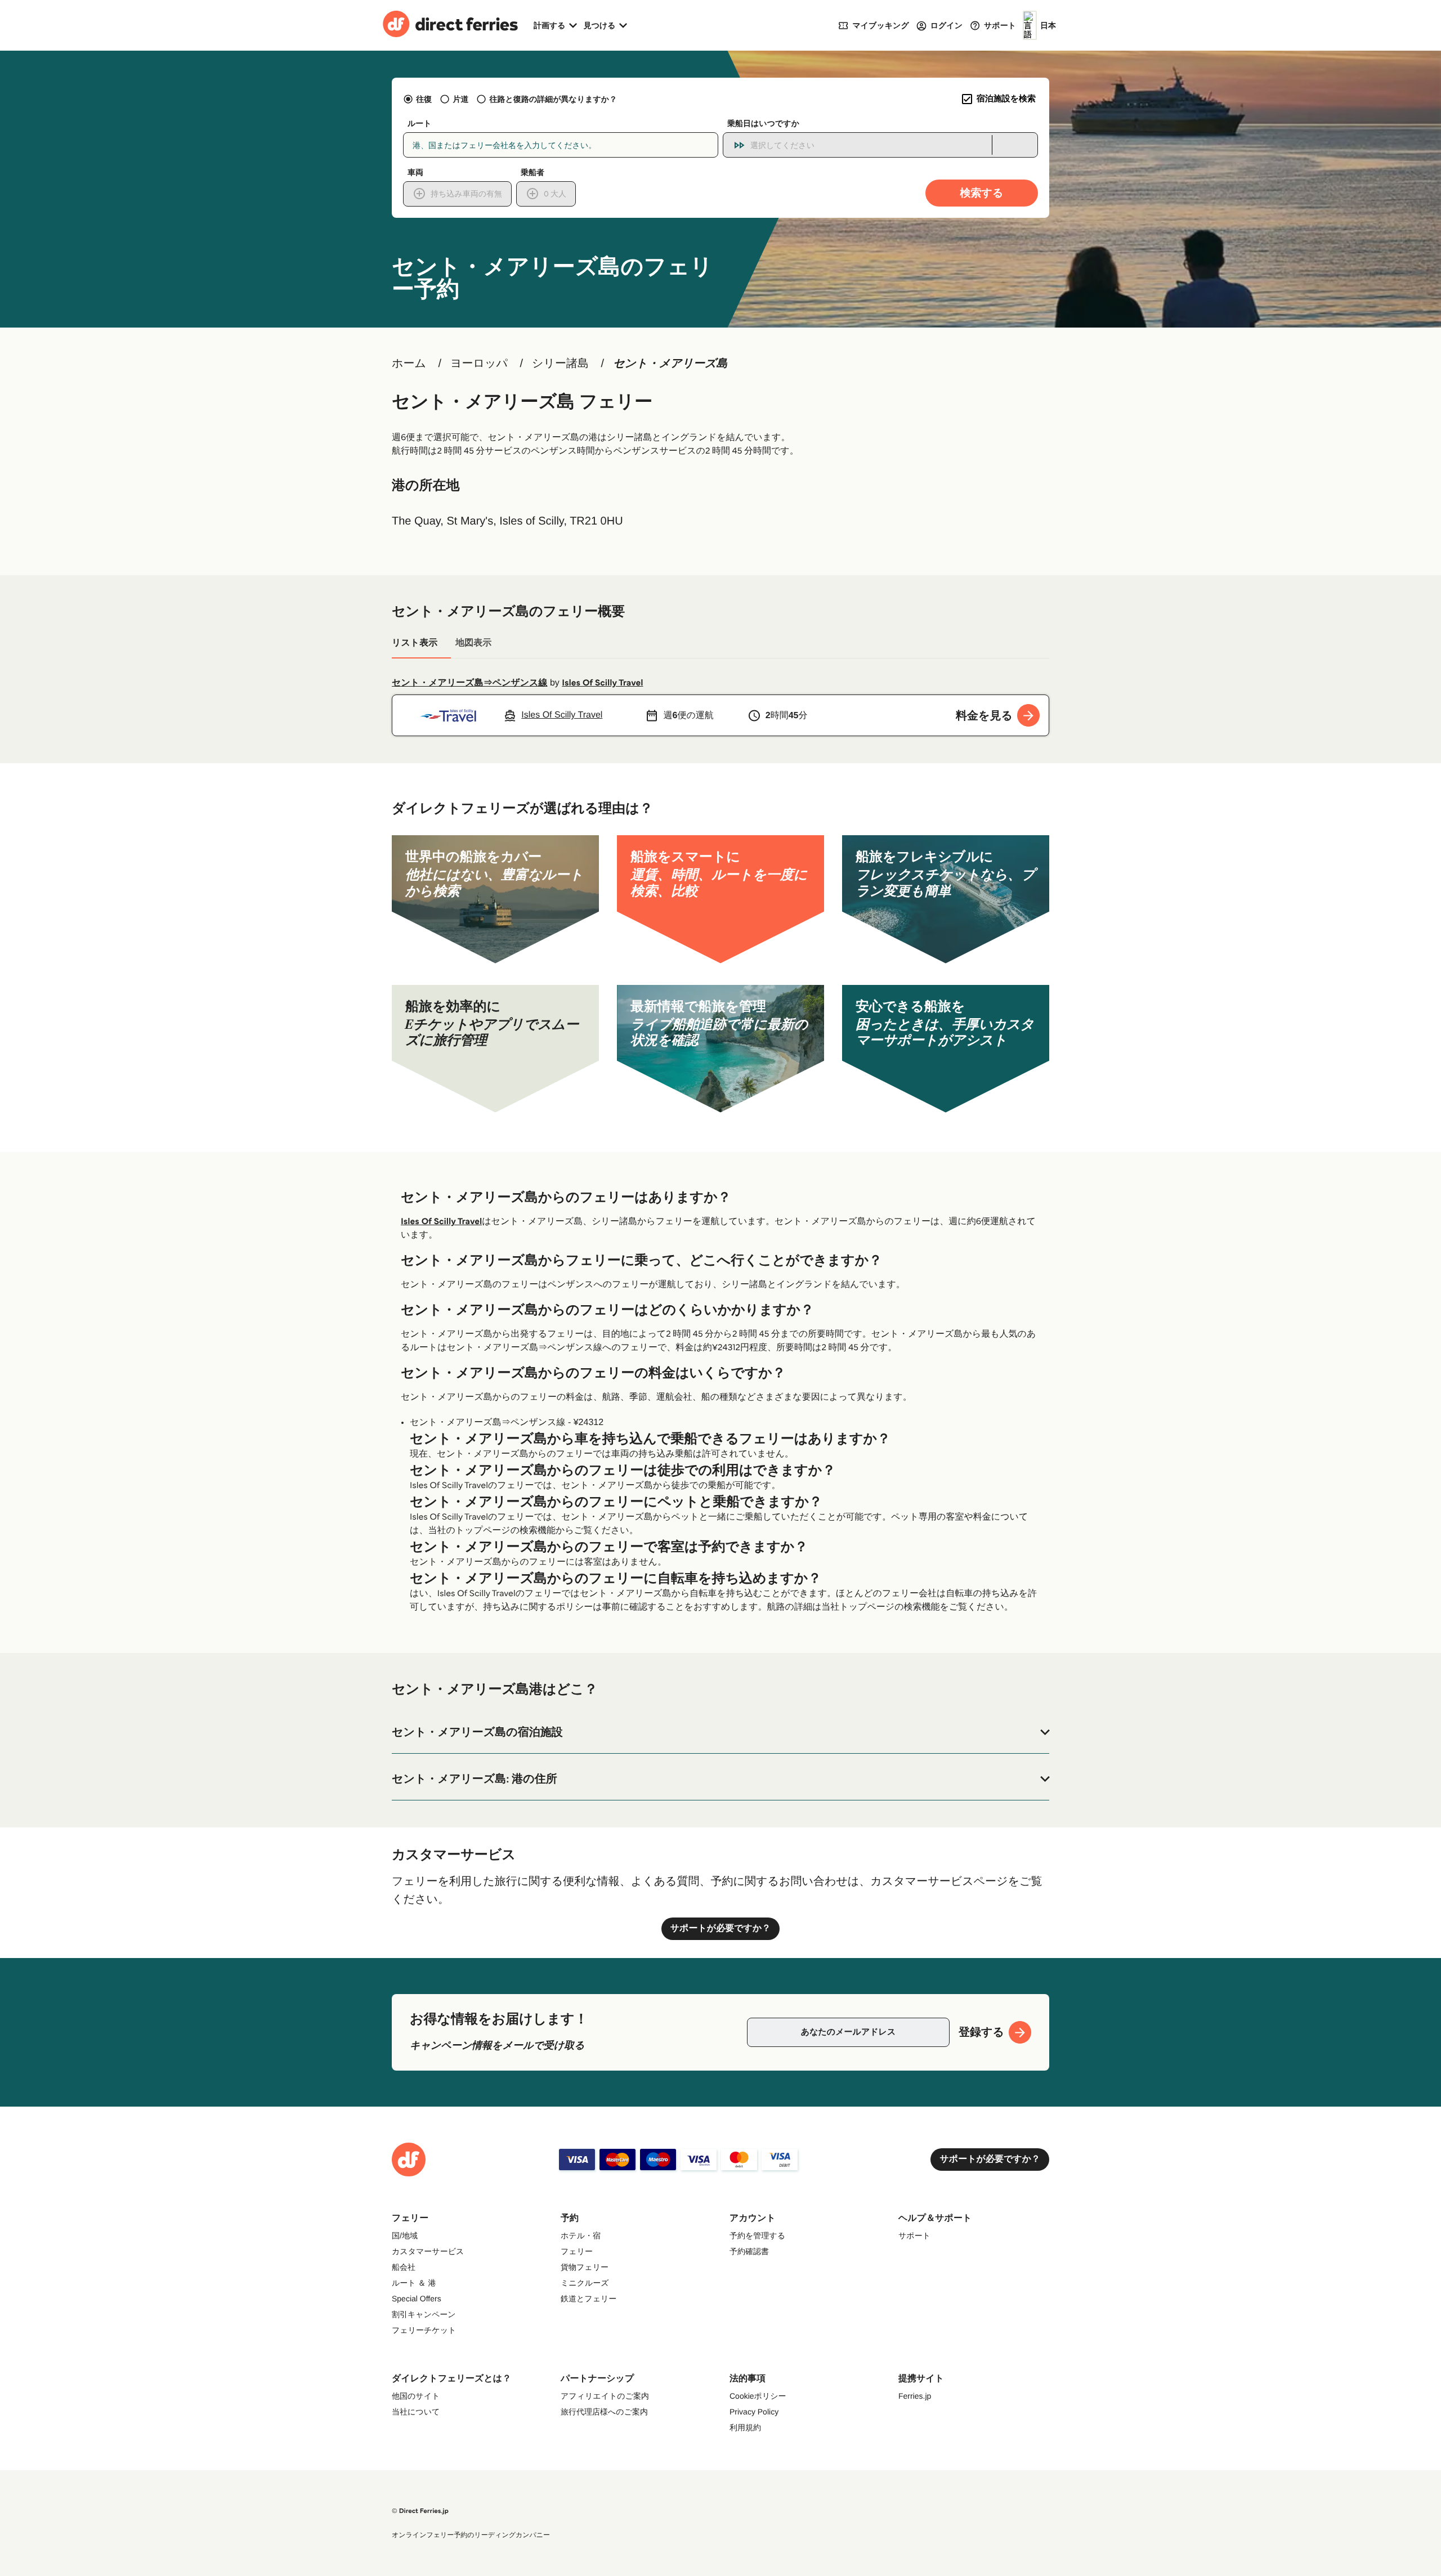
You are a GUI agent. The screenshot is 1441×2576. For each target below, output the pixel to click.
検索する (982, 193)
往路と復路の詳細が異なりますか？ (553, 99)
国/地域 (405, 2235)
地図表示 (473, 643)
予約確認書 (749, 2251)
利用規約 (745, 2427)
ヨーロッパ (479, 364)
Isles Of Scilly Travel (602, 683)
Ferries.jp (915, 2396)
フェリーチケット (424, 2330)
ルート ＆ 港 (414, 2283)
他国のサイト (416, 2396)
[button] (720, 1732)
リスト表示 (415, 643)
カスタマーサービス (428, 2251)
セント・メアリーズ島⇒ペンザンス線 (470, 683)
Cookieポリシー (758, 2396)
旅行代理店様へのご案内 (604, 2412)
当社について (416, 2412)
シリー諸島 (560, 364)
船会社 (404, 2267)
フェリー (577, 2251)
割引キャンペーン (424, 2314)
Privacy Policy (754, 2412)
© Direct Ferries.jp (420, 2511)
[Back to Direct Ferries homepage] (450, 25)
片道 (460, 99)
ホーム (409, 364)
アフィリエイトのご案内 (605, 2396)
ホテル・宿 (581, 2235)
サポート (914, 2235)
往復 (424, 99)
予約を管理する (757, 2235)
